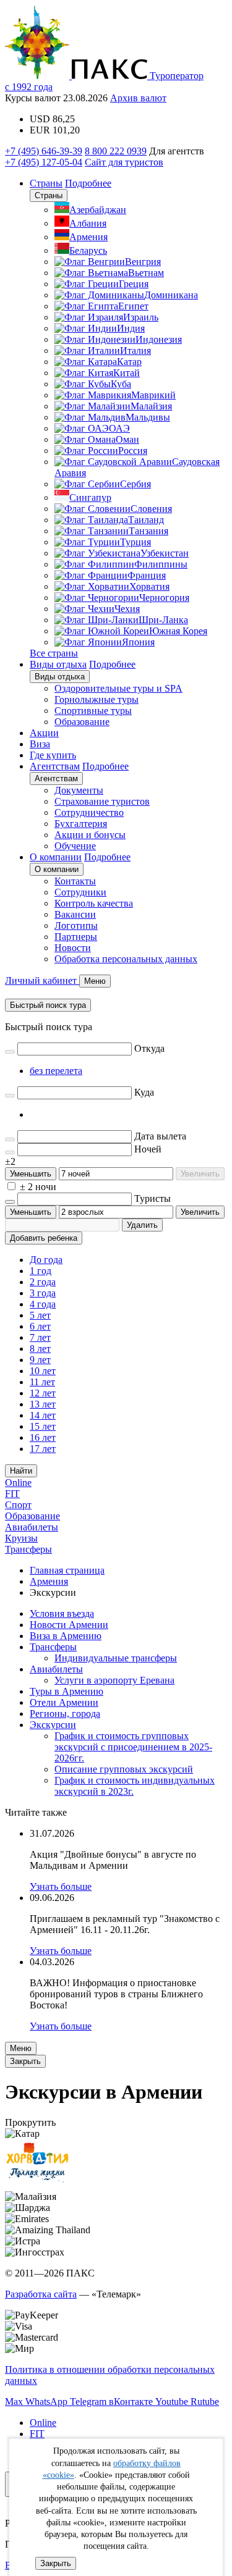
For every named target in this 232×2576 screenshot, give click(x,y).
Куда (144, 1092)
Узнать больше (61, 1886)
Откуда (149, 1048)
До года (46, 1260)
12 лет (43, 1393)
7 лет (40, 1337)
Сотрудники (80, 892)
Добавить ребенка (44, 1238)
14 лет (43, 1415)
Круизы (21, 1538)
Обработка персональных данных (126, 959)
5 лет (40, 1315)
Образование (82, 722)
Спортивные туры (93, 711)
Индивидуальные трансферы (116, 1658)
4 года (43, 1304)
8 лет (40, 1349)
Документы (79, 790)
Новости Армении (69, 1625)
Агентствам (55, 766)
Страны (46, 183)
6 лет (40, 1326)
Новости (73, 948)
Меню (21, 2048)
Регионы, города (65, 1714)
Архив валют (138, 98)
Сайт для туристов (124, 162)
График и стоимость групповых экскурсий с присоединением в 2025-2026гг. (133, 1747)
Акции (44, 733)
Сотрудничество (89, 812)
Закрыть (56, 2563)
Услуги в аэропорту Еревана (114, 1680)
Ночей (148, 1149)
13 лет (43, 1404)
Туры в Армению (67, 1691)
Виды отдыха (58, 664)
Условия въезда (62, 1613)
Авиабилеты (32, 1527)
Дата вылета (160, 1136)
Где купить (53, 755)
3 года (43, 1293)
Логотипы (76, 925)
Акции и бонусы (90, 835)
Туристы (153, 1198)
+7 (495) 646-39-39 (44, 151)
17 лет (43, 1449)
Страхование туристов (102, 801)
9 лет (40, 1360)
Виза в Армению (66, 1636)
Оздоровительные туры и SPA (118, 688)
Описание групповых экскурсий (124, 1769)
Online (18, 1483)
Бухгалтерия (81, 824)
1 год (41, 1271)
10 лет (43, 1371)
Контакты (75, 881)
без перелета (56, 1071)
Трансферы (28, 1549)
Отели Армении (64, 1702)
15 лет (43, 1426)
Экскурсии (53, 1725)
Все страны (54, 653)
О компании (56, 857)
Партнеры (76, 937)
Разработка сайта (41, 2294)
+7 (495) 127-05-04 (44, 162)
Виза (40, 744)
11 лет (42, 1382)
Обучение (75, 846)
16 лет (43, 1437)
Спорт (18, 1505)
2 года (43, 1282)
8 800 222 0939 (116, 151)
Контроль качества (94, 903)
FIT (12, 1494)
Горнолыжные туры (97, 699)
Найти (21, 1471)
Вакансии (75, 914)
